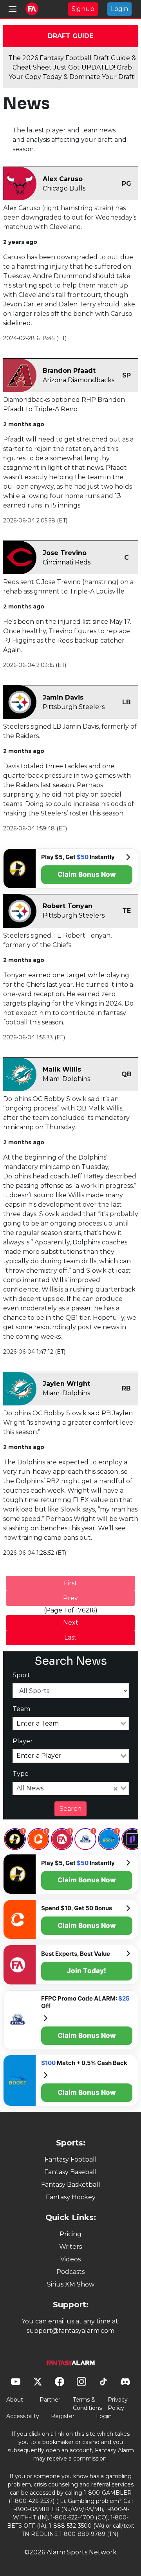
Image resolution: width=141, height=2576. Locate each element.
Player (23, 1741)
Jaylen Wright (66, 1384)
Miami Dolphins (66, 1079)
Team (21, 1709)
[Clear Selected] (116, 1788)
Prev (70, 1598)
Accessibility (23, 2416)
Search (70, 1809)
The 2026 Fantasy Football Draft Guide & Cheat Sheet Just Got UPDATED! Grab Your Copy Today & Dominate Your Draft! (72, 67)
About (15, 2400)
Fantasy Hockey (71, 2197)
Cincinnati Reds (67, 562)
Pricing (70, 2234)
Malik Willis (62, 1069)
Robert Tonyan (68, 906)
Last (70, 1637)
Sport (21, 1675)
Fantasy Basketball (71, 2185)
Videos (70, 2259)
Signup (83, 9)
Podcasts (70, 2272)
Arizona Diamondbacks (79, 380)
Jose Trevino (65, 553)
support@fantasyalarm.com (70, 2331)
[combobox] (71, 1724)
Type (21, 1774)
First (70, 1583)
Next (71, 1622)
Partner (50, 2400)
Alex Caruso (63, 179)
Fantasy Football (71, 2159)
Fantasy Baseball (70, 2172)
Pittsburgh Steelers (74, 707)
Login (119, 9)
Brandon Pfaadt (69, 371)
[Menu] (13, 9)
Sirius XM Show (71, 2284)
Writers (70, 2247)
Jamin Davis (63, 697)
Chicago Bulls (64, 188)
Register (63, 2416)
